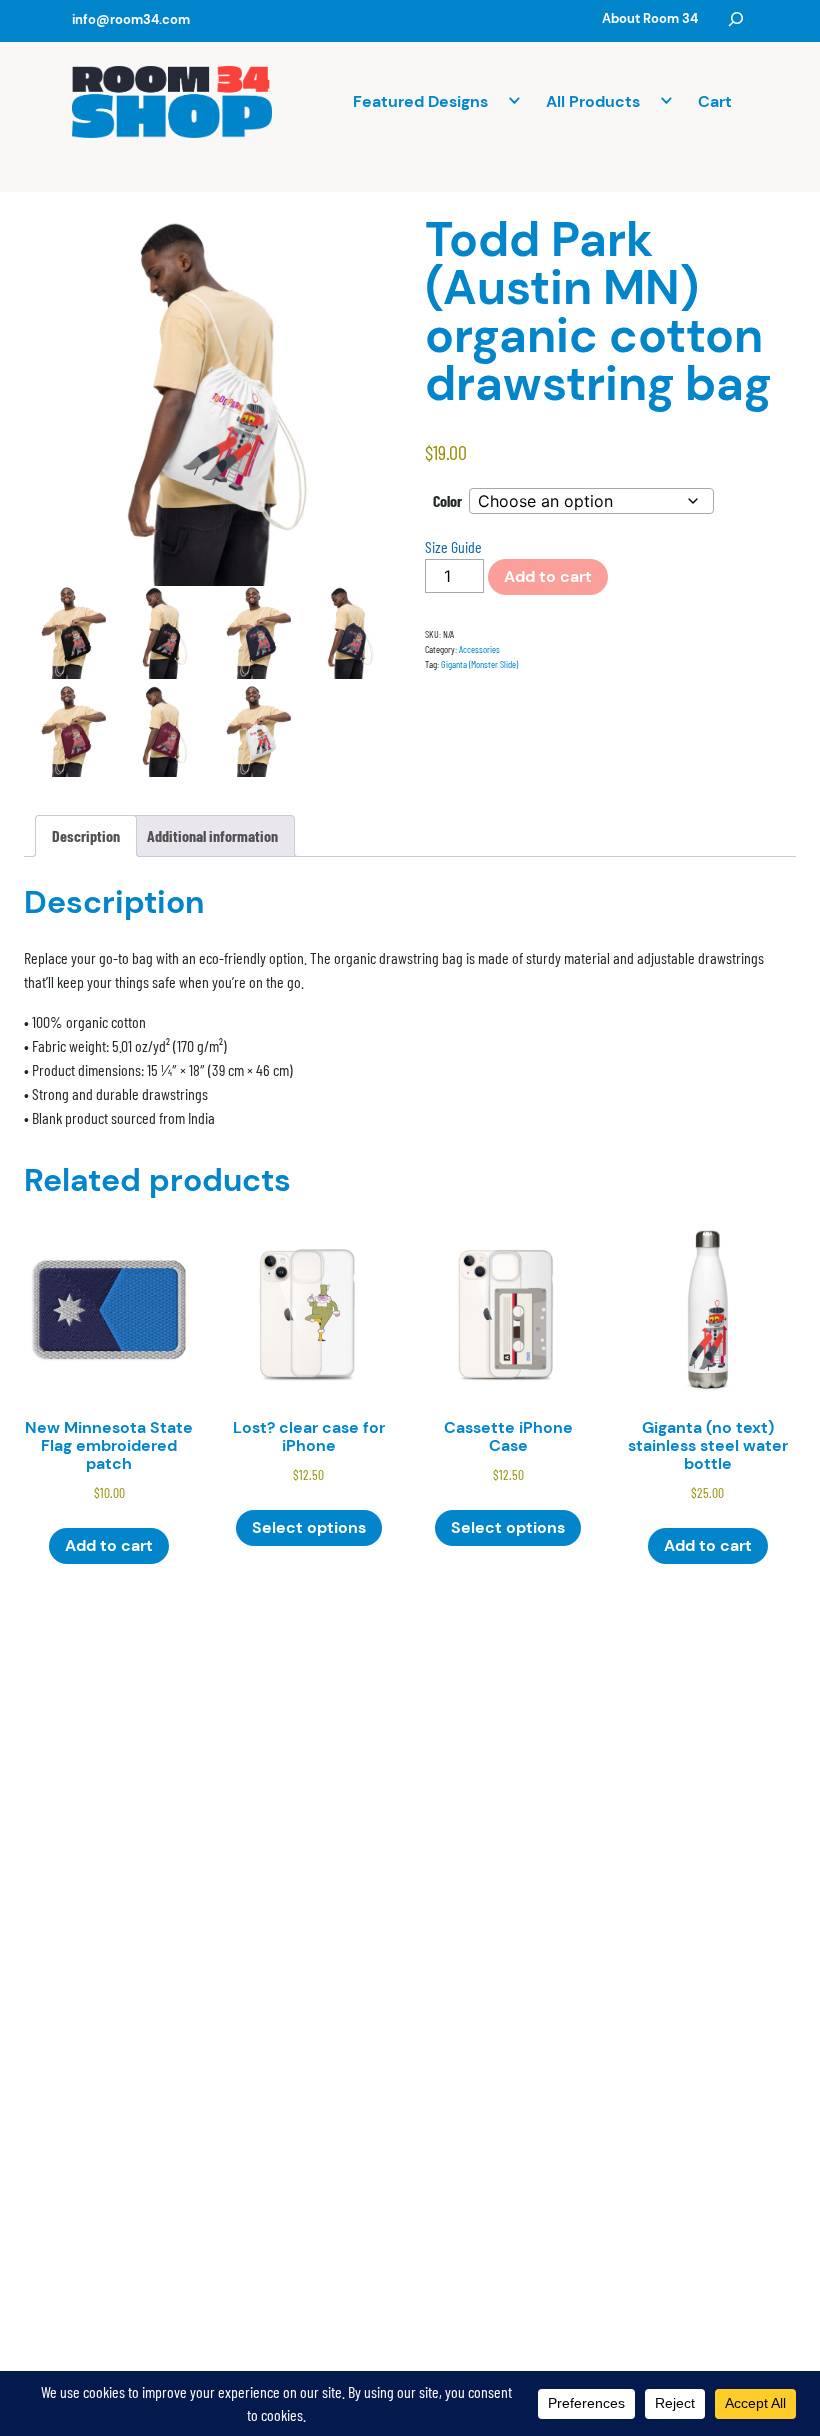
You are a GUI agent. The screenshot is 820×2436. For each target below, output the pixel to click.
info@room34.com (131, 19)
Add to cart (548, 576)
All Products (593, 101)
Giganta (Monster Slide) (479, 664)
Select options (309, 1527)
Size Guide (453, 546)
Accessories (479, 649)
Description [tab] (86, 835)
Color (447, 500)
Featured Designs (420, 101)
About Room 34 (650, 18)
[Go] (736, 19)
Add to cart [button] (109, 1545)
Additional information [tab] (212, 835)
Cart (715, 101)
